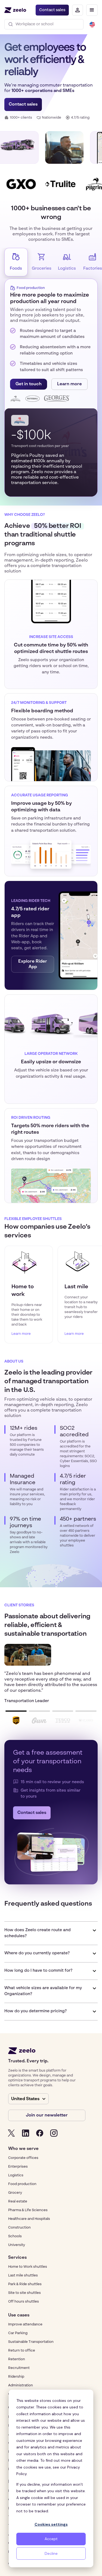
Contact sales (52, 10)
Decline (51, 2553)
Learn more (69, 384)
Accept (51, 2539)
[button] (92, 10)
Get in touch (29, 384)
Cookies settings (51, 2524)
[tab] (16, 262)
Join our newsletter (47, 2115)
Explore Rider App (33, 964)
